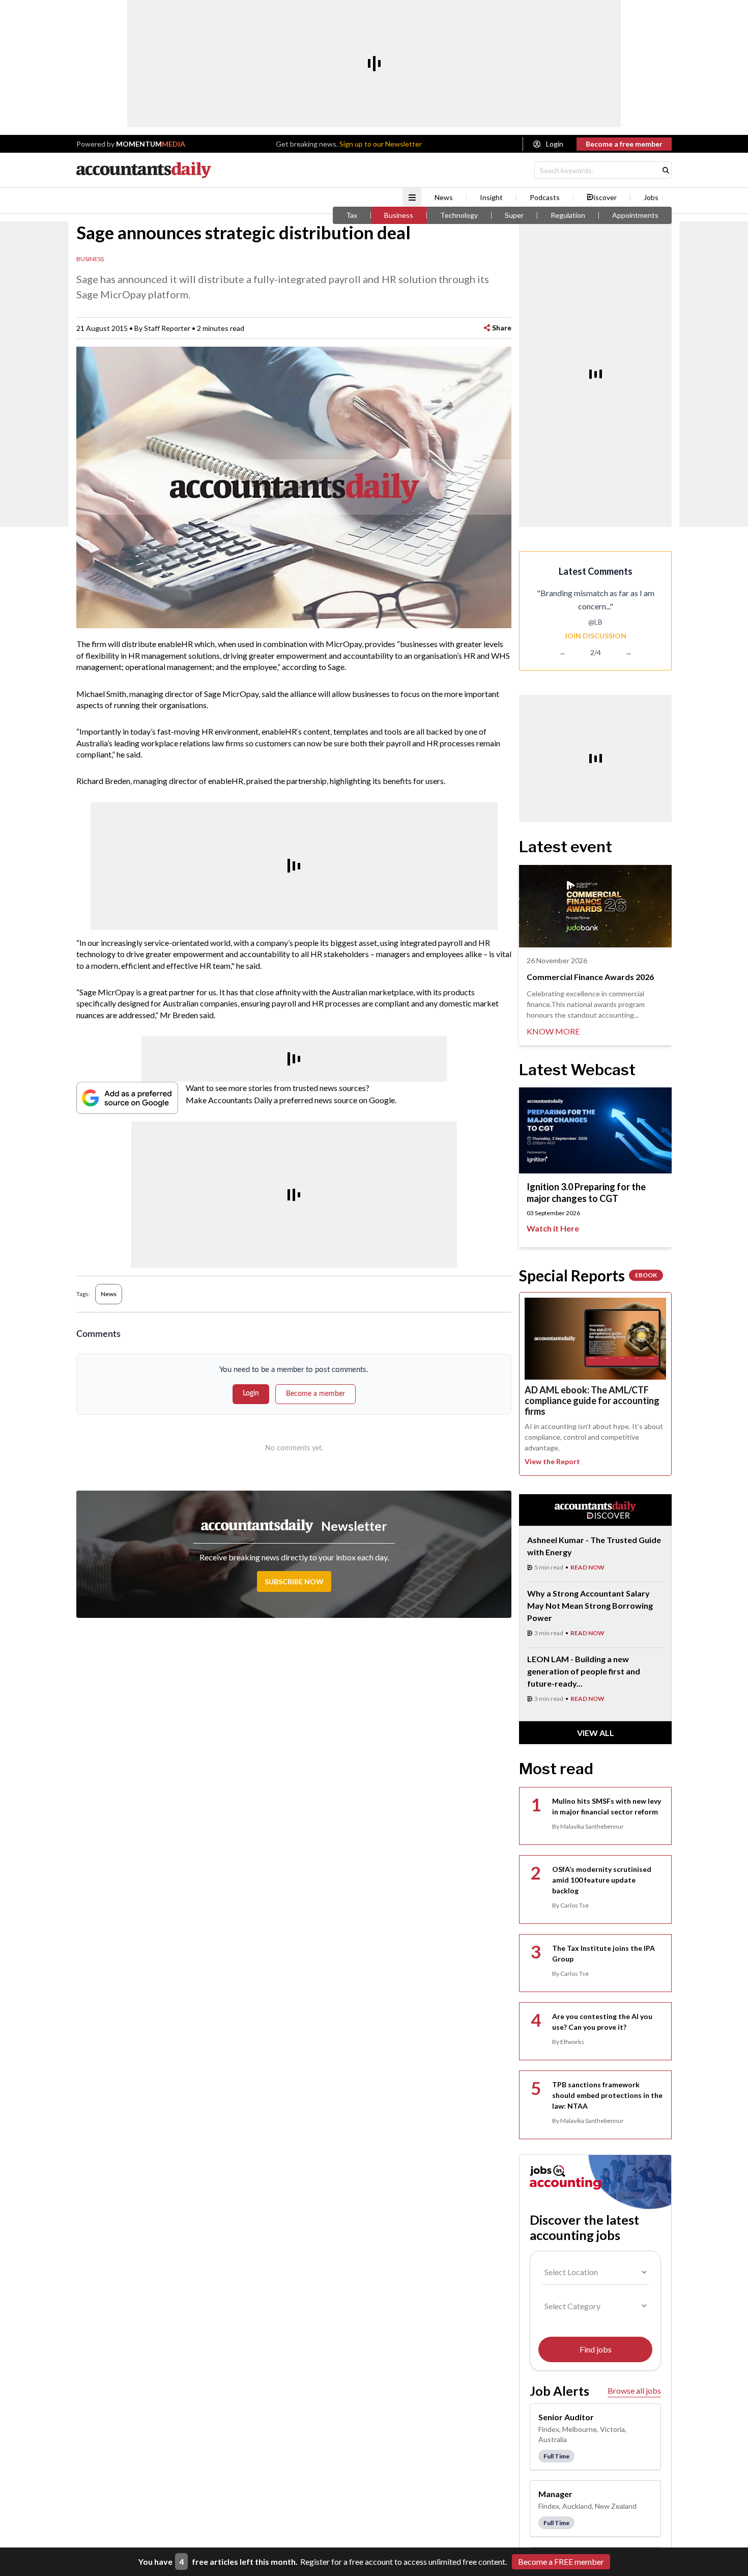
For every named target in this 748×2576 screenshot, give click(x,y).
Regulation (568, 215)
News (444, 198)
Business (399, 215)
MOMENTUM (151, 144)
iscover (605, 198)
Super (514, 215)
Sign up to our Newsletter (381, 144)
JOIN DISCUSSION (595, 636)
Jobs (651, 198)
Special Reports (588, 1275)
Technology (459, 215)
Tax (352, 215)
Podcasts (545, 198)
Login (555, 144)
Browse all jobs (634, 2390)
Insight (491, 198)
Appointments (635, 215)
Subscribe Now (294, 1581)
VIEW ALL (596, 1733)
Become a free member (624, 144)
